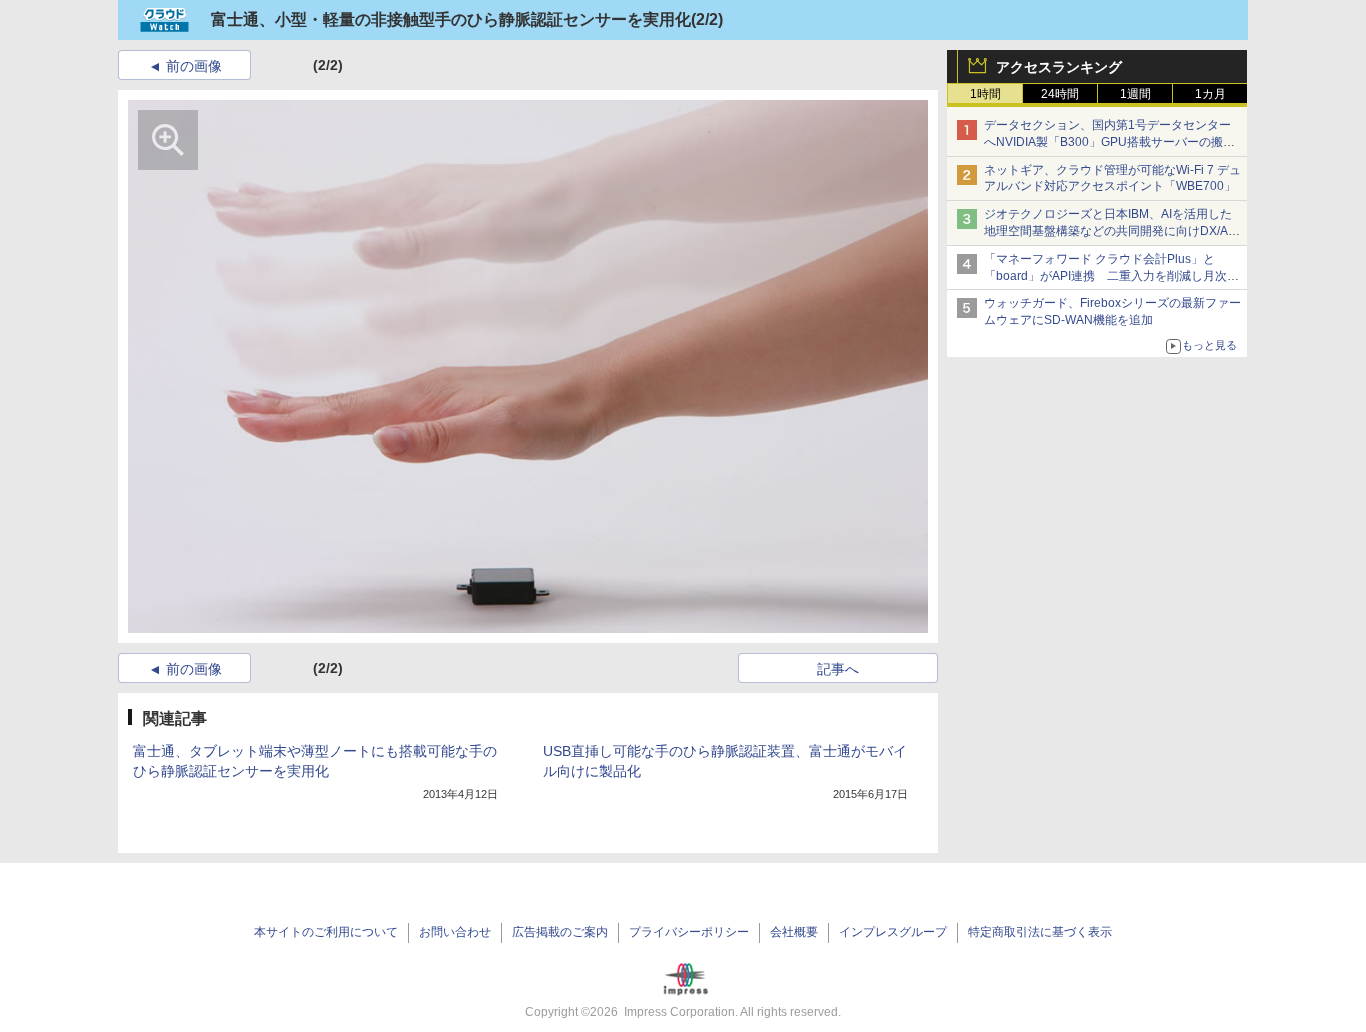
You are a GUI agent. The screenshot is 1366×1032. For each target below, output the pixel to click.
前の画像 (194, 66)
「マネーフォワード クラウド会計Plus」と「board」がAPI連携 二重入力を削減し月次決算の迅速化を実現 (1111, 276)
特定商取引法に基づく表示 (1040, 932)
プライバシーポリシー (689, 932)
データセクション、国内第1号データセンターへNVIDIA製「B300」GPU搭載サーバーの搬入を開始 (1109, 142)
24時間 (1060, 94)
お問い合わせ (455, 932)
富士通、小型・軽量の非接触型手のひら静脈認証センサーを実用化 (451, 19)
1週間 (1135, 94)
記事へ (838, 669)
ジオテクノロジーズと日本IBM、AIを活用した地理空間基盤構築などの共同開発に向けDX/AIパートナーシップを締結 (1108, 231)
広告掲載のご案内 (560, 932)
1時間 (985, 94)
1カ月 (1210, 94)
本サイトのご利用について (326, 932)
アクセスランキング (1059, 67)
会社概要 (794, 932)
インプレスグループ (893, 932)
